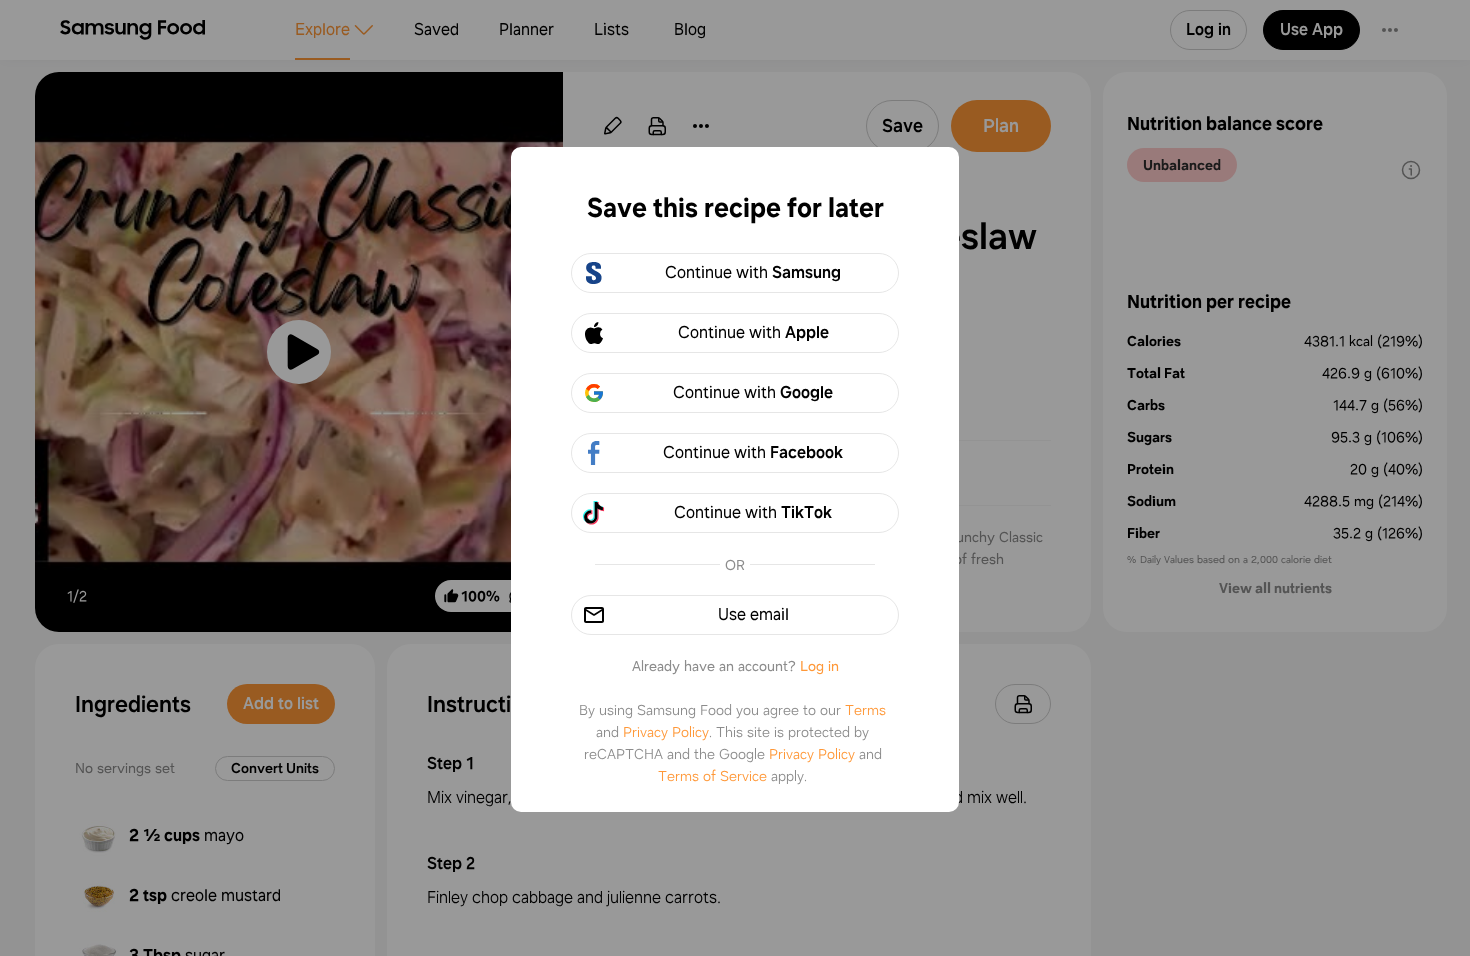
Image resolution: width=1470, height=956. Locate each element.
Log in (819, 666)
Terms (865, 710)
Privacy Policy (666, 732)
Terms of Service (712, 776)
